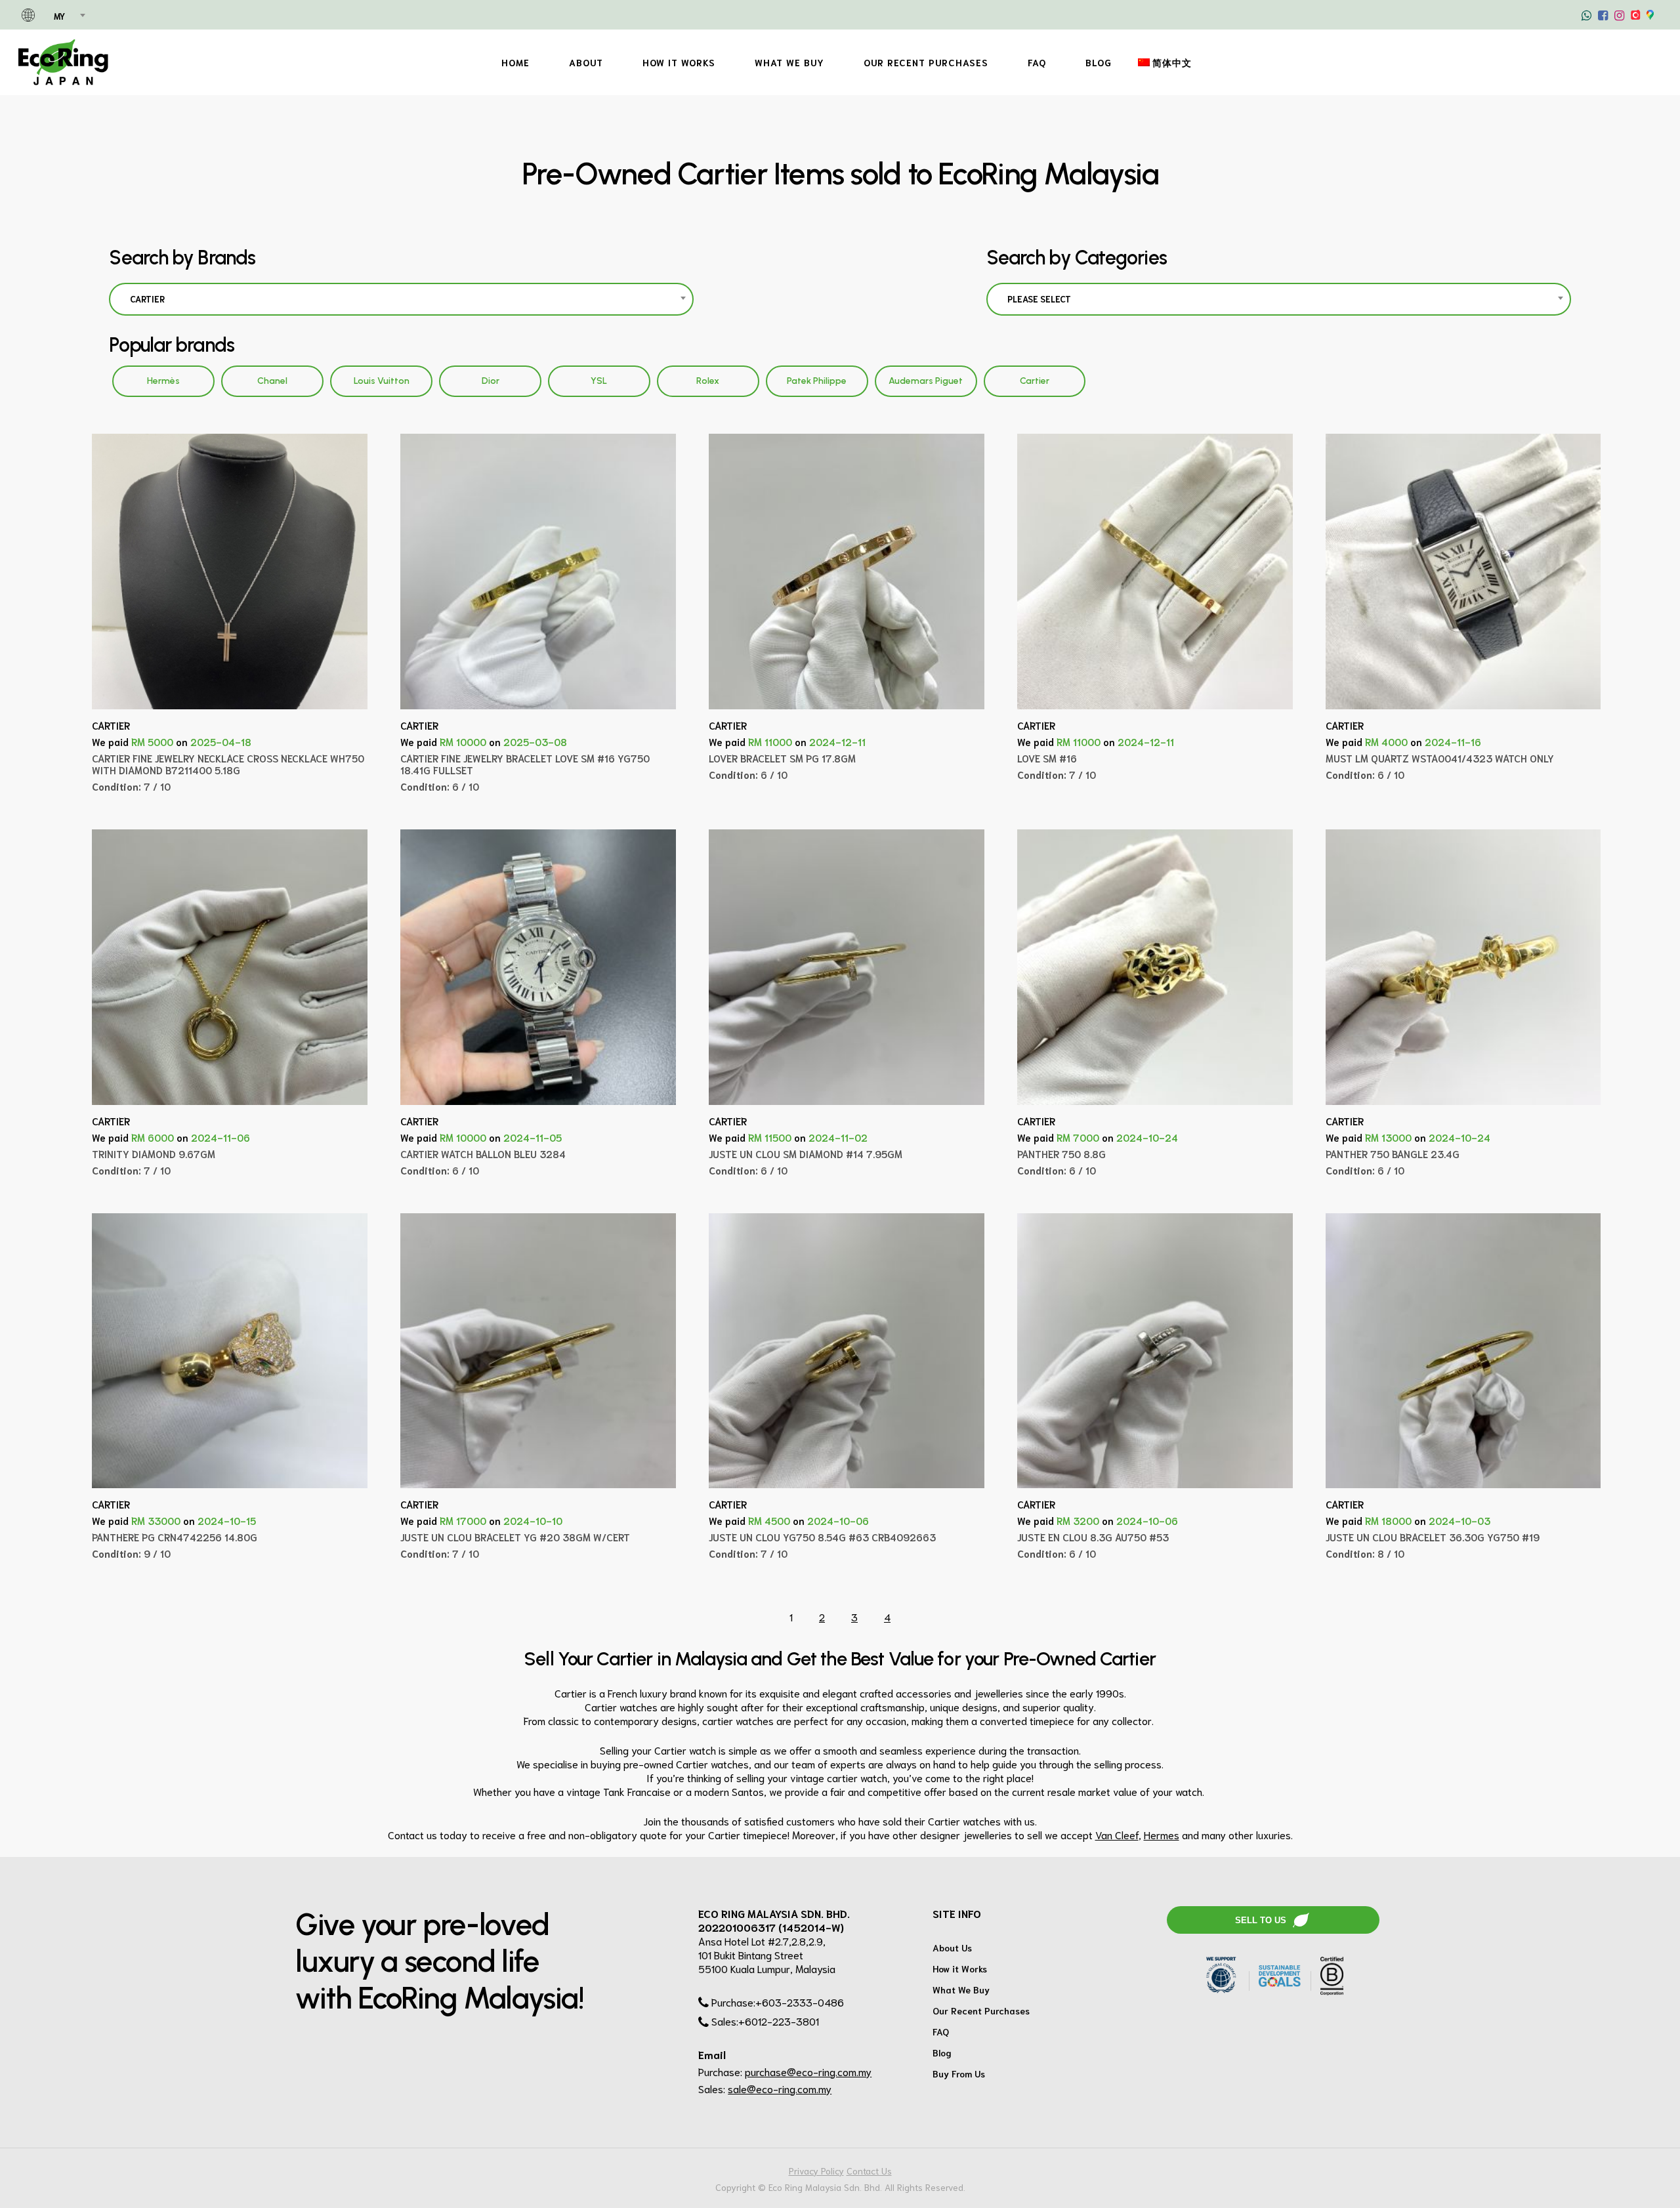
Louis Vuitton (382, 381)
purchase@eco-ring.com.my (808, 2071)
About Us (952, 1948)
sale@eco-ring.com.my (780, 2088)
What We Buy (961, 1989)
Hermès (163, 381)
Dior (491, 381)
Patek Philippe (817, 381)
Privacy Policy (816, 2171)
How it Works (960, 1968)
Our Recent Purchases (981, 2010)
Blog (942, 2052)
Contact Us (869, 2171)
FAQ (941, 2031)
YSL (599, 381)
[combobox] (69, 16)
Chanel (272, 381)
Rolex (708, 381)
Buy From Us (959, 2073)
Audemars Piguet (926, 381)
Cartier (1035, 381)
